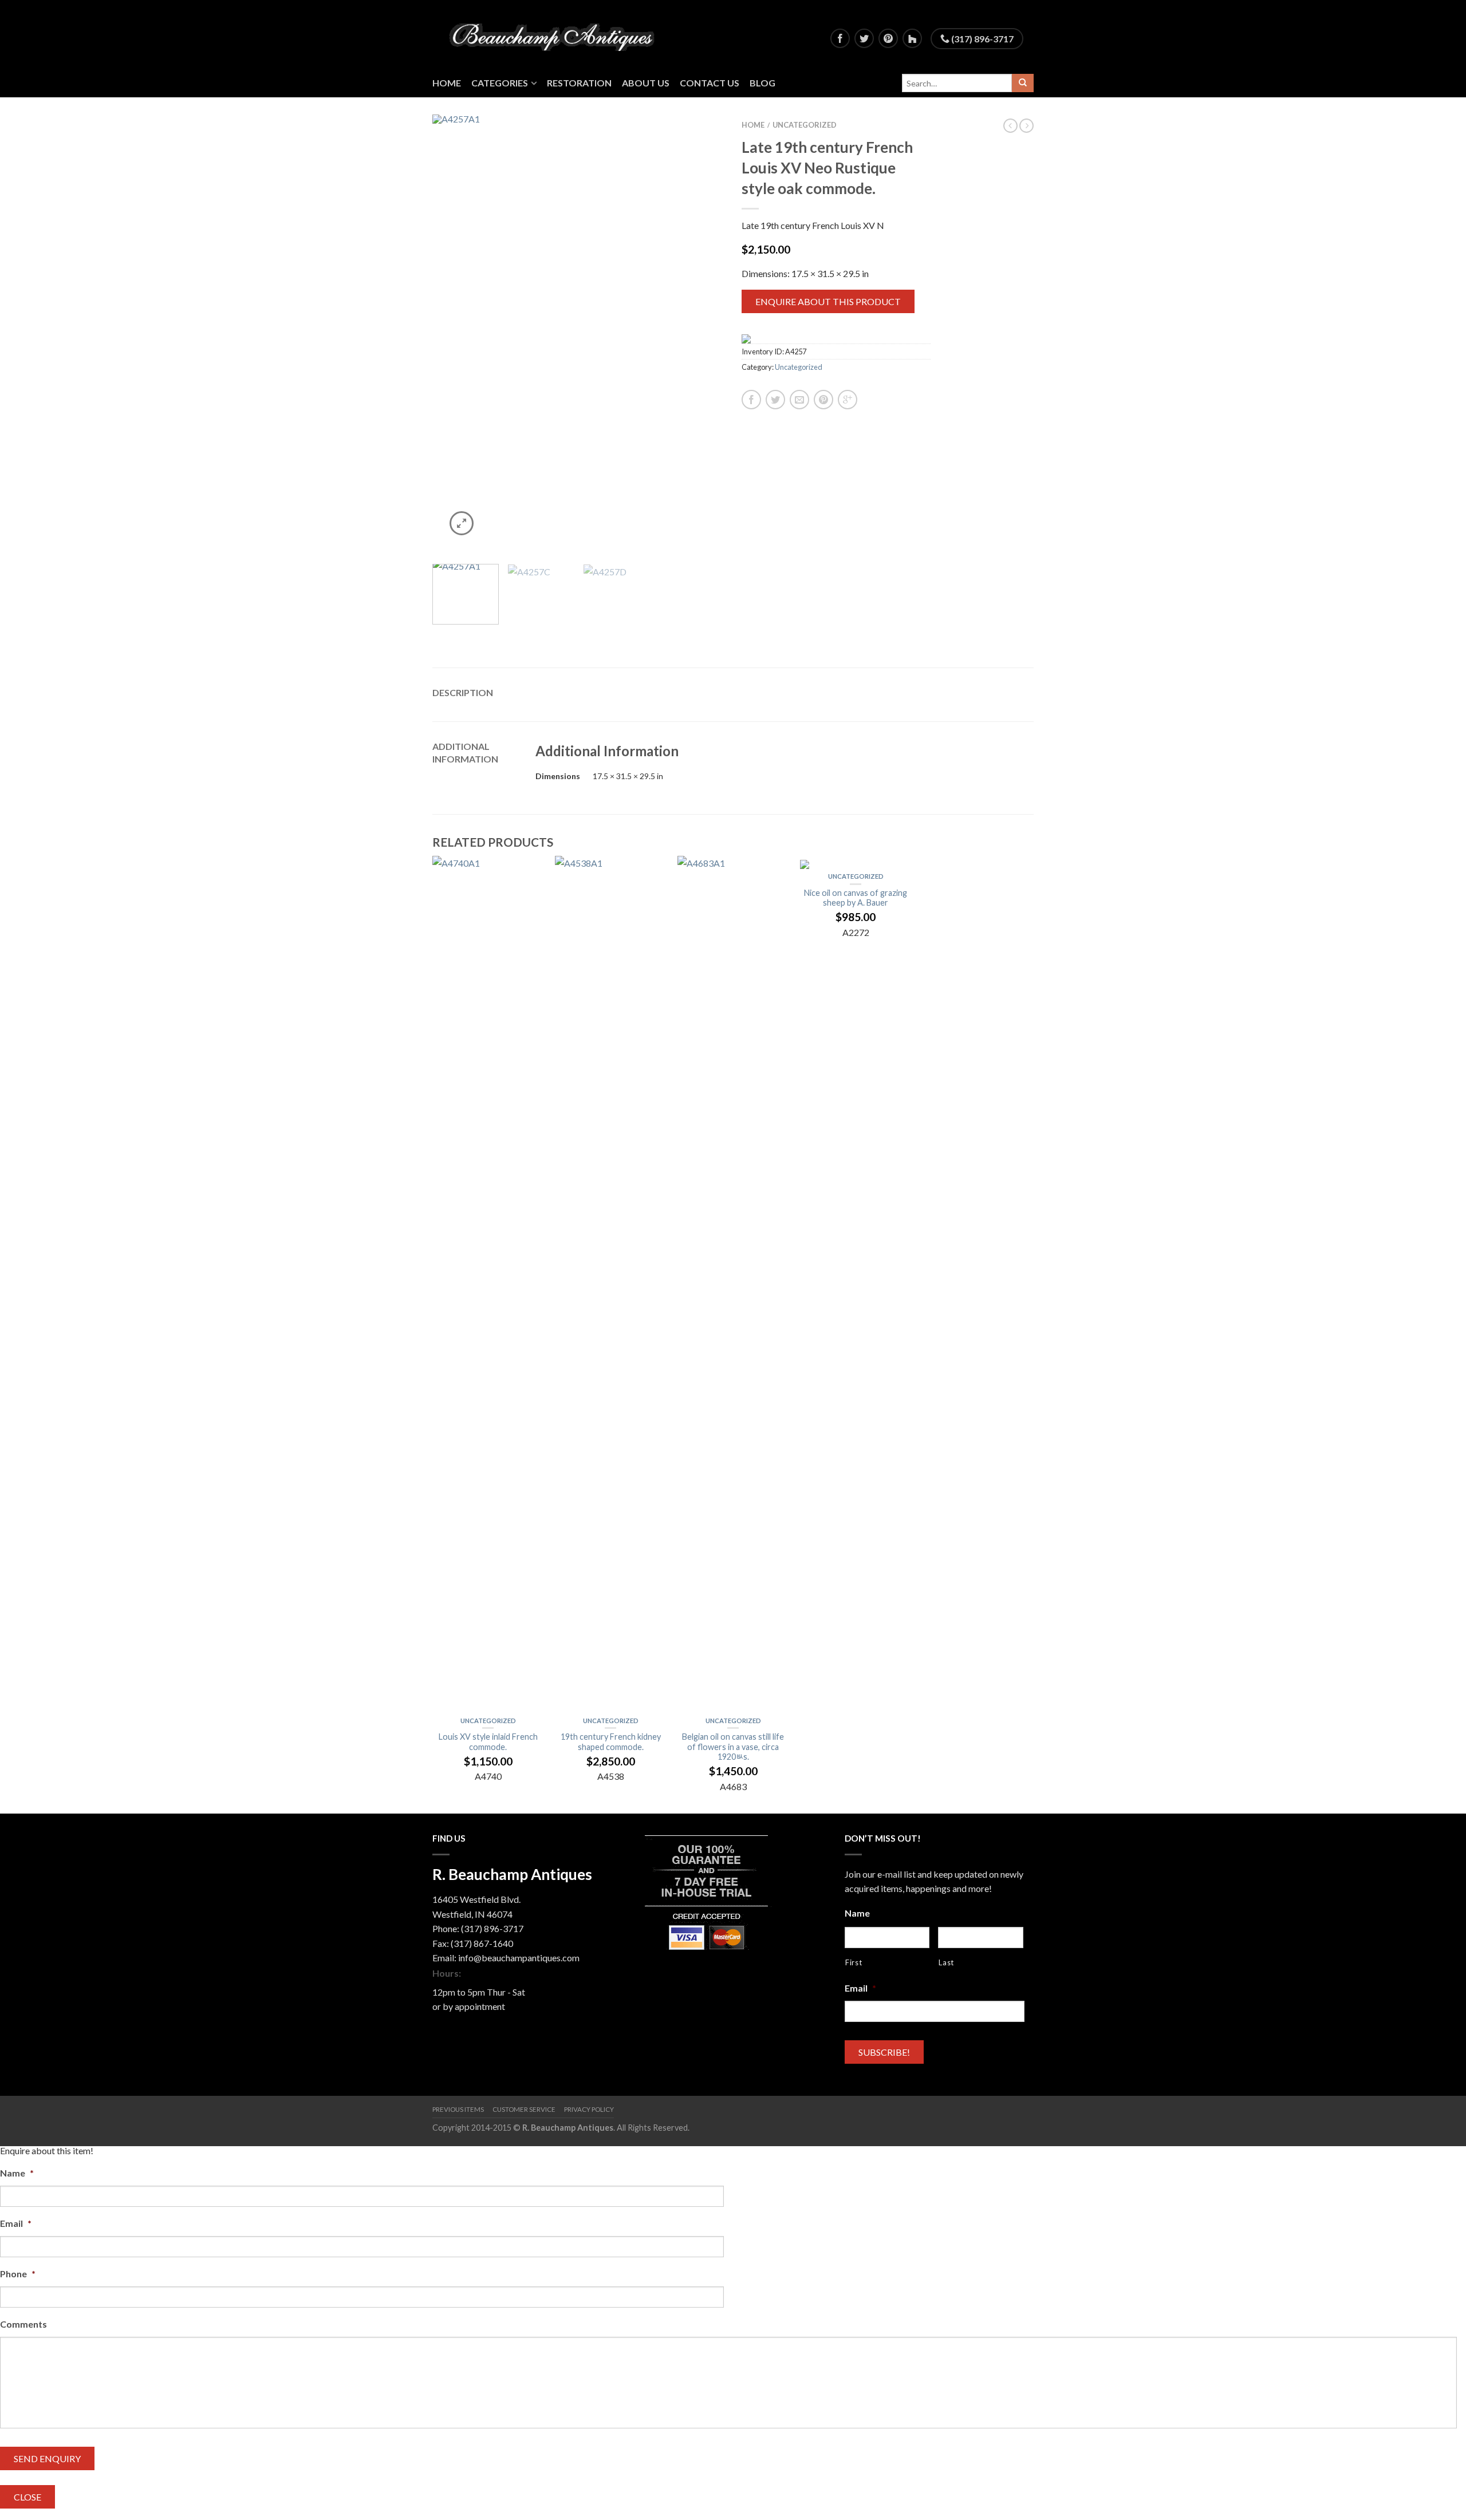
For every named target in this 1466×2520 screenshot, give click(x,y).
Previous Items (458, 2109)
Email (860, 1988)
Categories (500, 83)
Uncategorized (805, 125)
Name (857, 1913)
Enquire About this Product (828, 301)
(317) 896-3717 (982, 39)
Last (946, 1962)
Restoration (579, 83)
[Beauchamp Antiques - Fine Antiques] (556, 34)
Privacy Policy (589, 2109)
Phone (18, 2274)
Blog (762, 83)
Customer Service (524, 2109)
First (854, 1962)
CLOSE (27, 2497)
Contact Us (710, 83)
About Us (646, 83)
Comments (23, 2324)
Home (447, 83)
